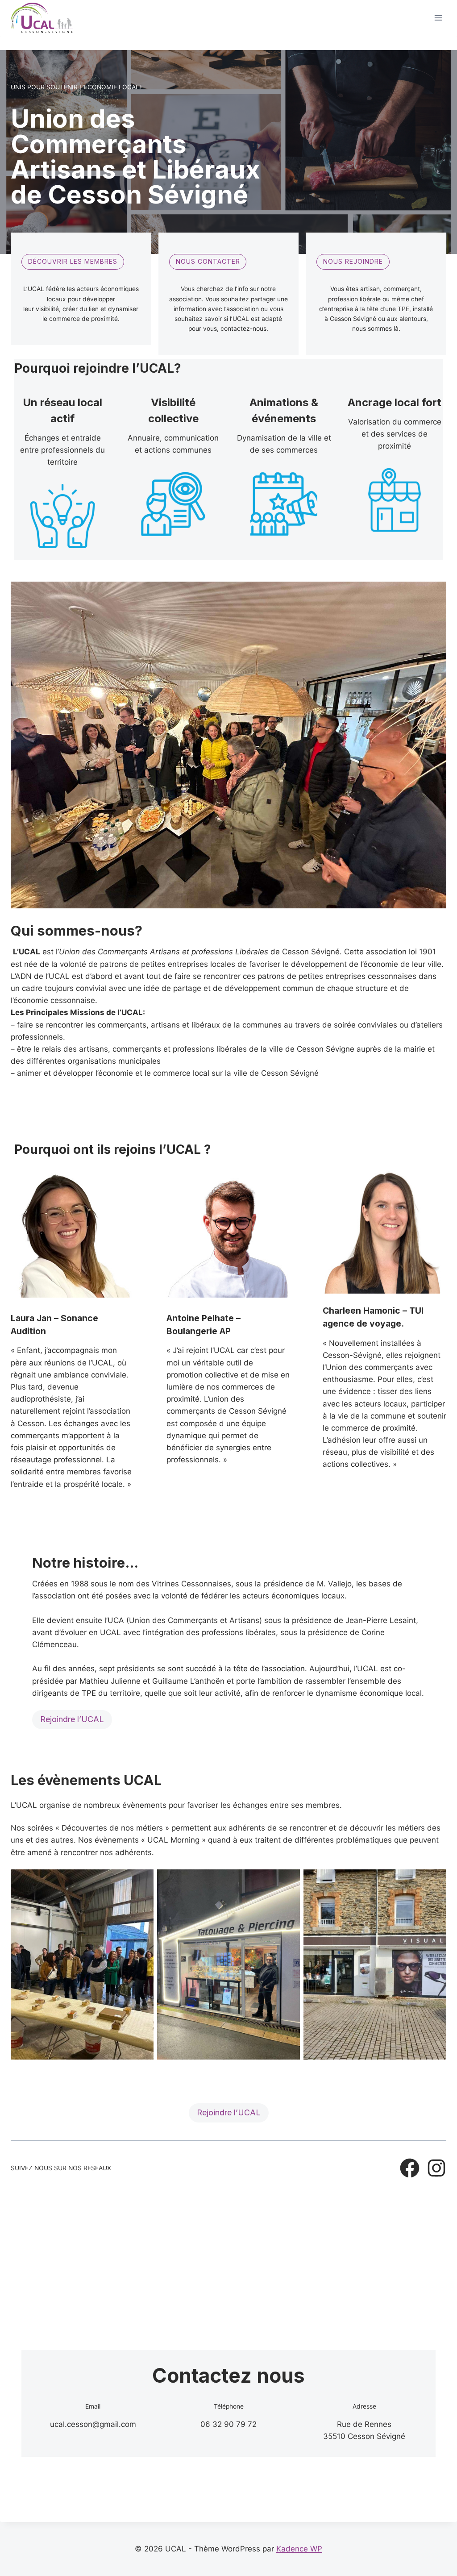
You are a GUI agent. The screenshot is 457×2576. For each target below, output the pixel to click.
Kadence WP (299, 2549)
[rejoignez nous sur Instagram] (436, 2168)
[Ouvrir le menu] (438, 18)
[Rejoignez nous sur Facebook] (410, 2168)
